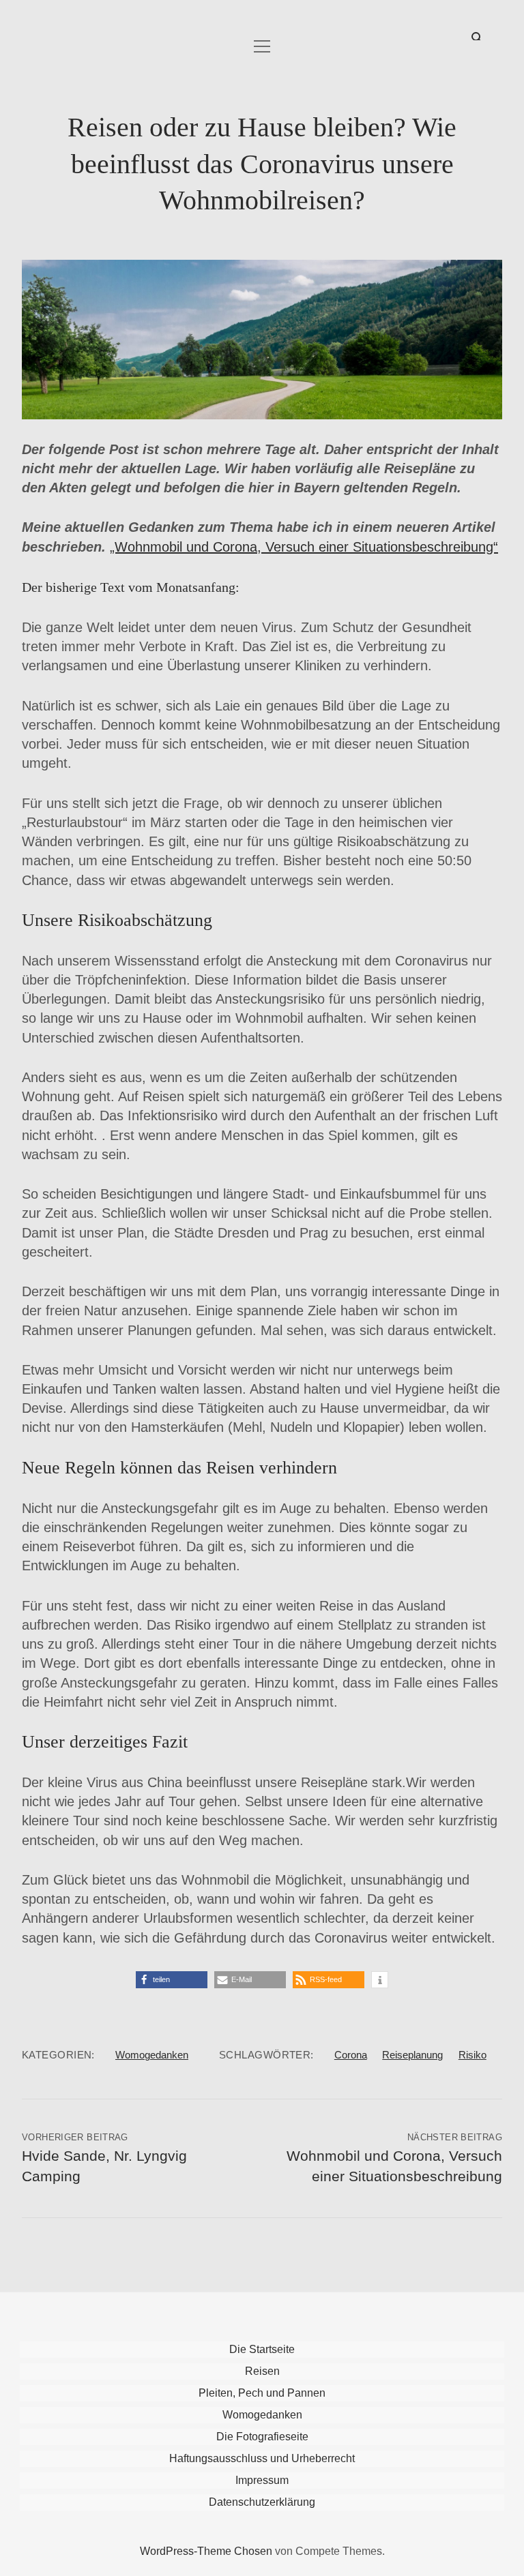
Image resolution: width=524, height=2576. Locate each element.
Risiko (472, 2055)
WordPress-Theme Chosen (206, 2551)
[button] (172, 1980)
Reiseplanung (412, 2055)
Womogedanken (152, 2055)
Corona (351, 2055)
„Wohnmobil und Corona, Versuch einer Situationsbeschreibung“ (304, 547)
